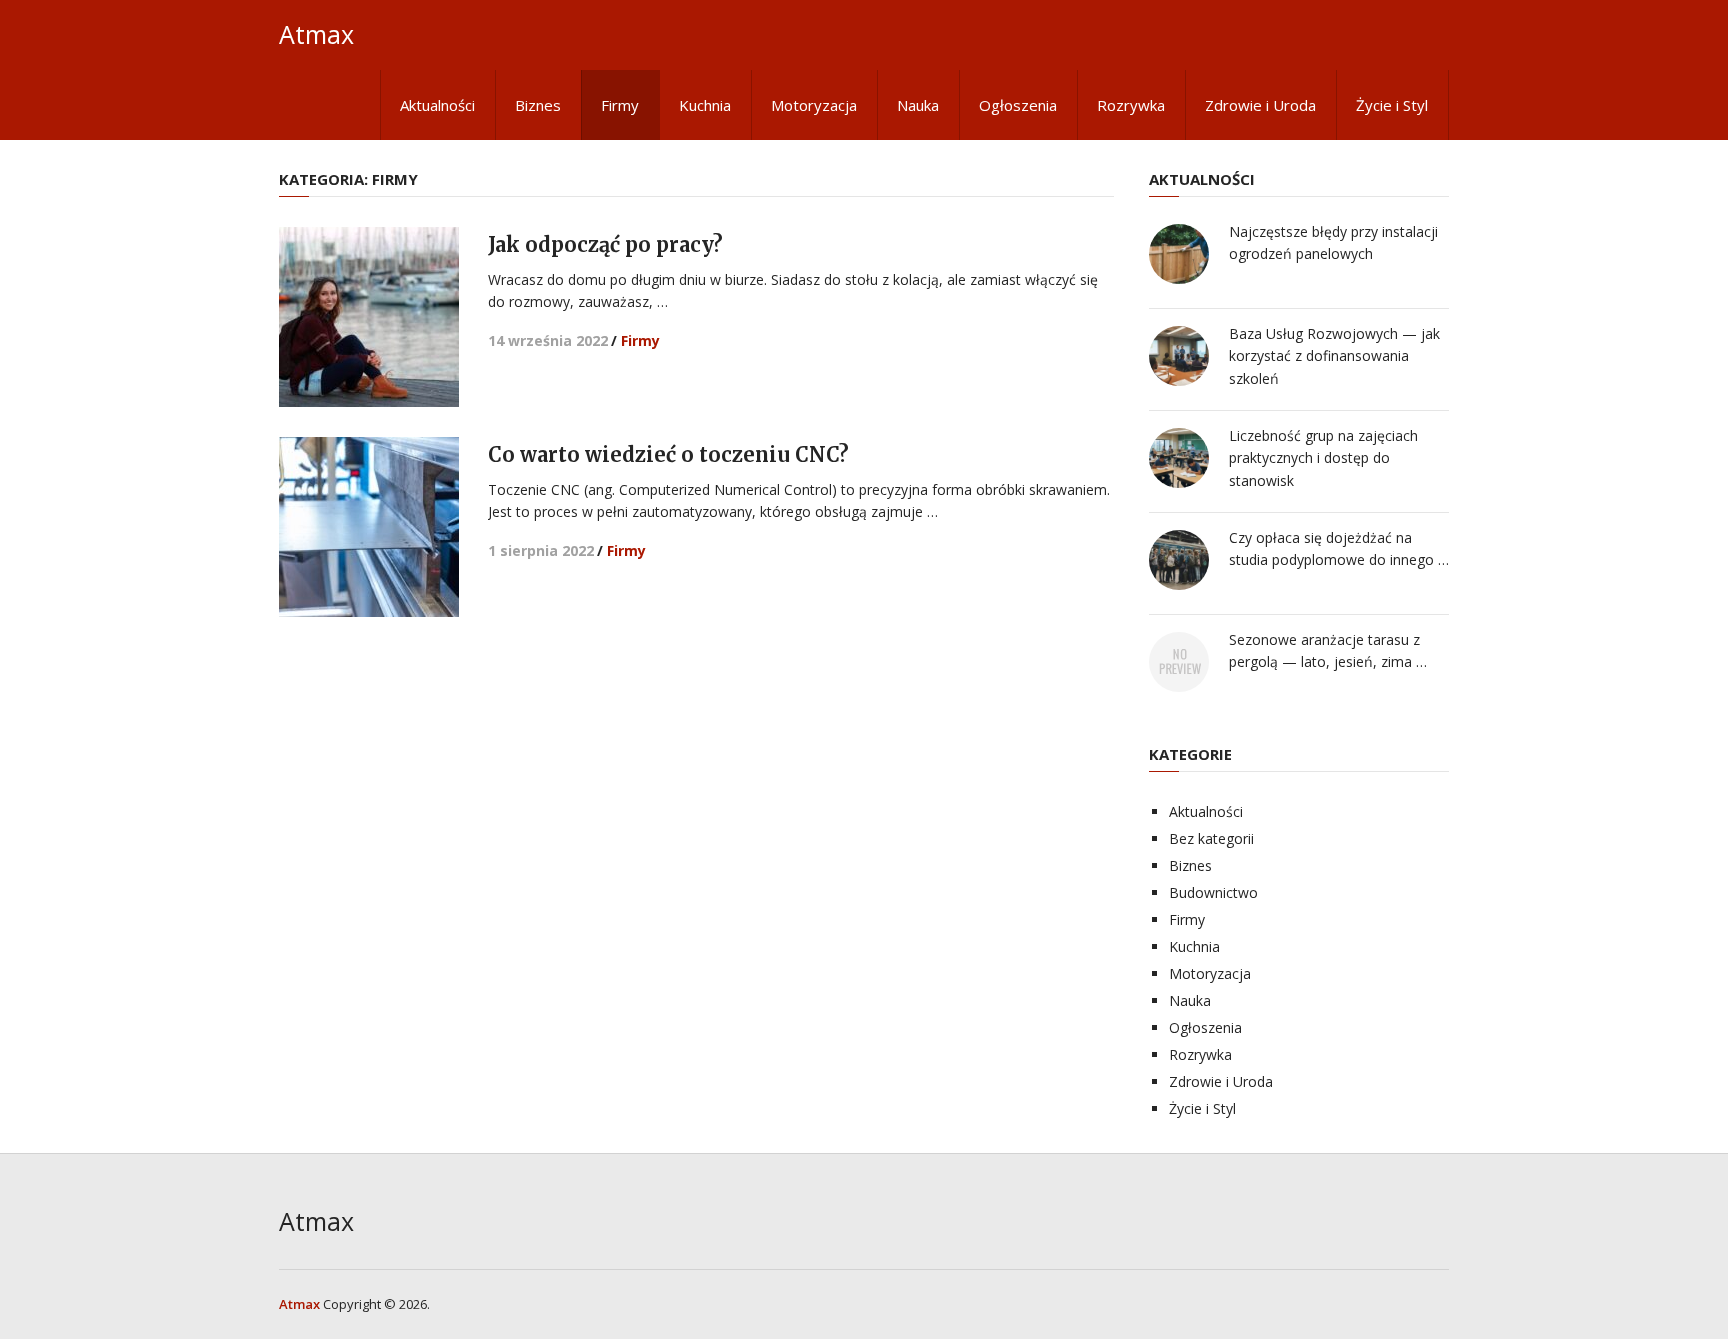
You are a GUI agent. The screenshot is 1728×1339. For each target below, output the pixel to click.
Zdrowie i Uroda (1260, 105)
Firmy (620, 105)
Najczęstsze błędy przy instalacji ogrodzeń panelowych (1333, 242)
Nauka (918, 105)
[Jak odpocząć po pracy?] (369, 317)
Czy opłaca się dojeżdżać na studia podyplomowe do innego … (1339, 548)
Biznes (538, 105)
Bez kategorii (1211, 838)
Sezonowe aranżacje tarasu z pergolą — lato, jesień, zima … (1328, 650)
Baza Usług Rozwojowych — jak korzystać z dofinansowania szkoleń (1334, 356)
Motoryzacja (814, 105)
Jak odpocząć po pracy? (605, 244)
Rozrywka (1131, 105)
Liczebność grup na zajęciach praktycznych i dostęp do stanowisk (1323, 458)
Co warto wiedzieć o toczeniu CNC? (668, 454)
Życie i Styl (1392, 105)
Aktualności (437, 105)
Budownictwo (1213, 892)
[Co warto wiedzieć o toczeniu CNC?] (369, 527)
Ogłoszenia (1018, 105)
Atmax (316, 34)
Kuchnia (705, 105)
